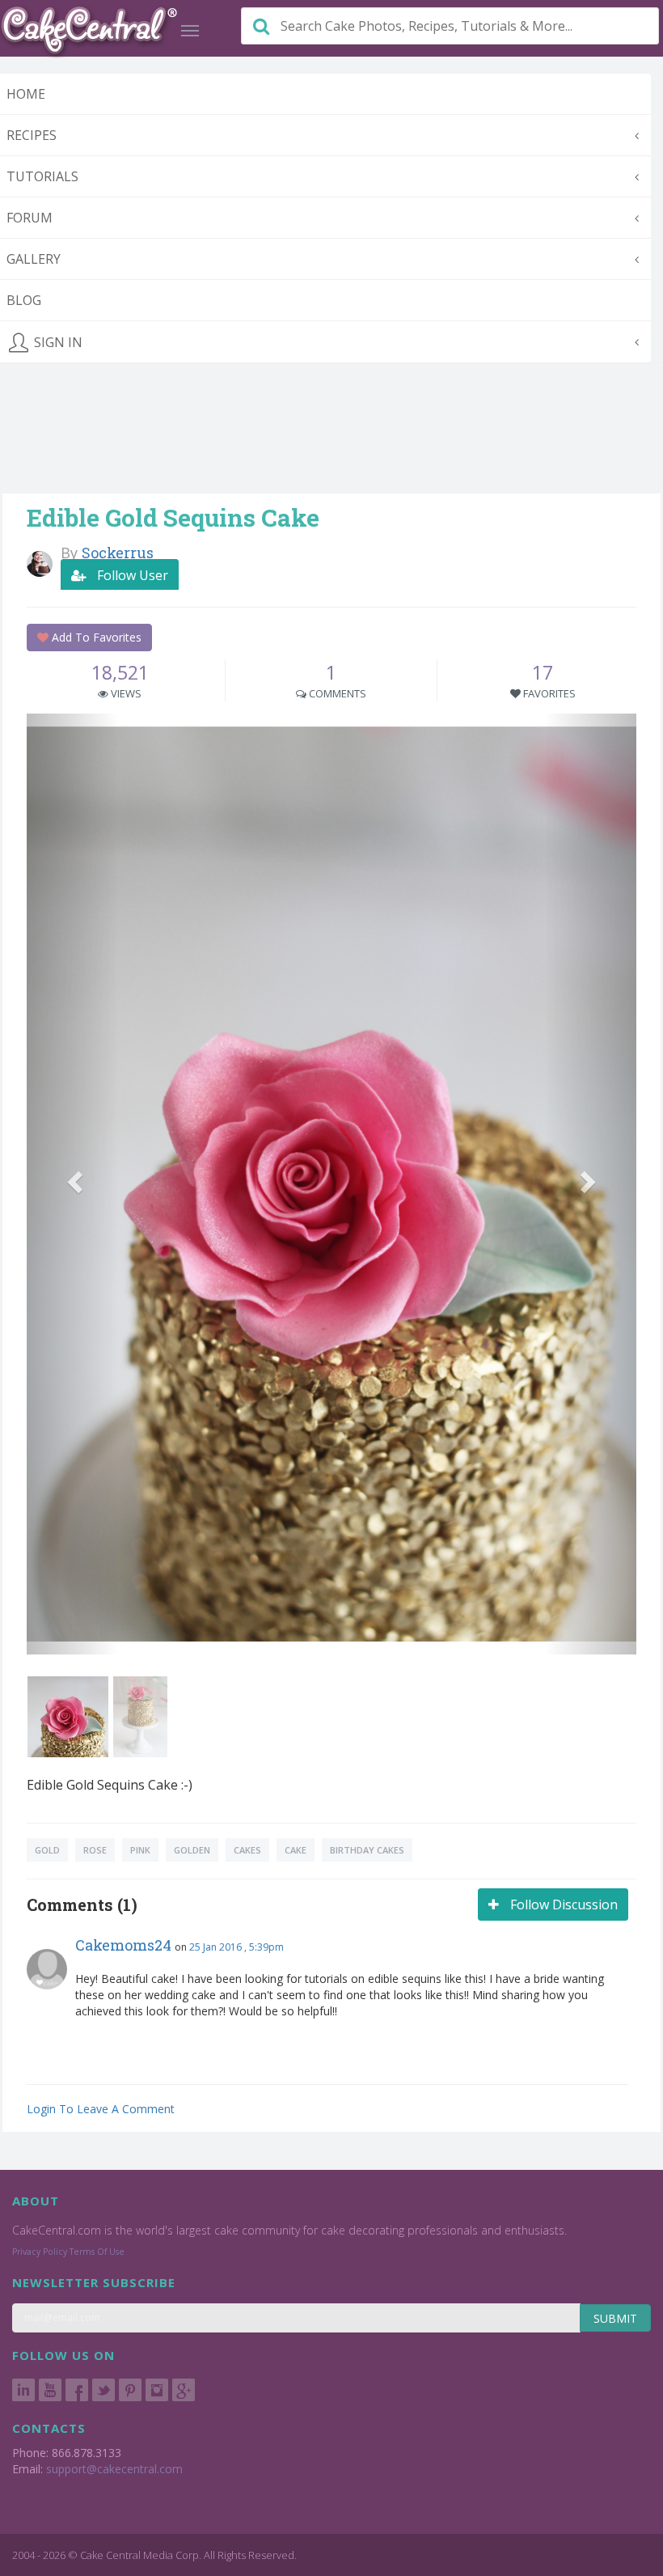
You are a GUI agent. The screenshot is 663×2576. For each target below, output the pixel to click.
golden (192, 1850)
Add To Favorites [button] (95, 637)
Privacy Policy (40, 2252)
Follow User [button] (131, 575)
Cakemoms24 (123, 1945)
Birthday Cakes (367, 1850)
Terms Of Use (97, 2252)
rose (95, 1850)
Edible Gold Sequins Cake (173, 517)
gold (47, 1850)
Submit (615, 2318)
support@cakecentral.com (114, 2469)
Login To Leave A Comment (101, 2109)
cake (296, 1850)
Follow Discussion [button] (562, 1904)
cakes (247, 1850)
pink (140, 1850)
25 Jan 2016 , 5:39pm (236, 1947)
